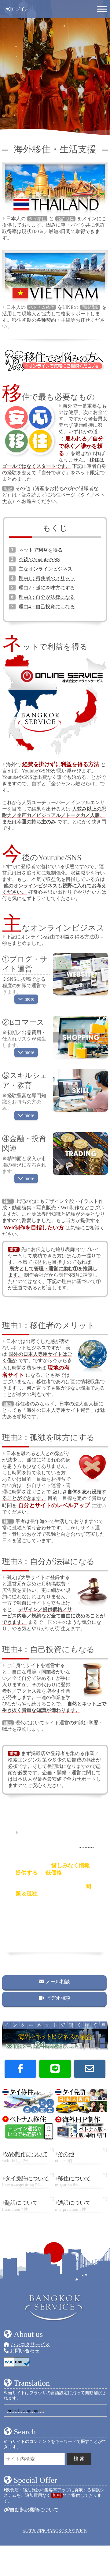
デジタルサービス (50, 1839)
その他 (66, 2154)
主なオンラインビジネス (46, 569)
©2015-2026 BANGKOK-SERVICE (55, 2531)
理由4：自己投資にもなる (47, 607)
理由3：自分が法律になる (47, 597)
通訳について (74, 2203)
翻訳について (21, 2203)
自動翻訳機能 (24, 2510)
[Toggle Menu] (102, 9)
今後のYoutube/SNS (39, 559)
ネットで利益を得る (41, 550)
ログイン (20, 9)
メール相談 (58, 1982)
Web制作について (26, 2154)
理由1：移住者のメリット (47, 578)
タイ (85, 495)
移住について (74, 2178)
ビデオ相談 (58, 1998)
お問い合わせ (25, 2351)
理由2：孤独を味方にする (47, 588)
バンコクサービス (30, 2344)
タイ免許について (27, 2178)
